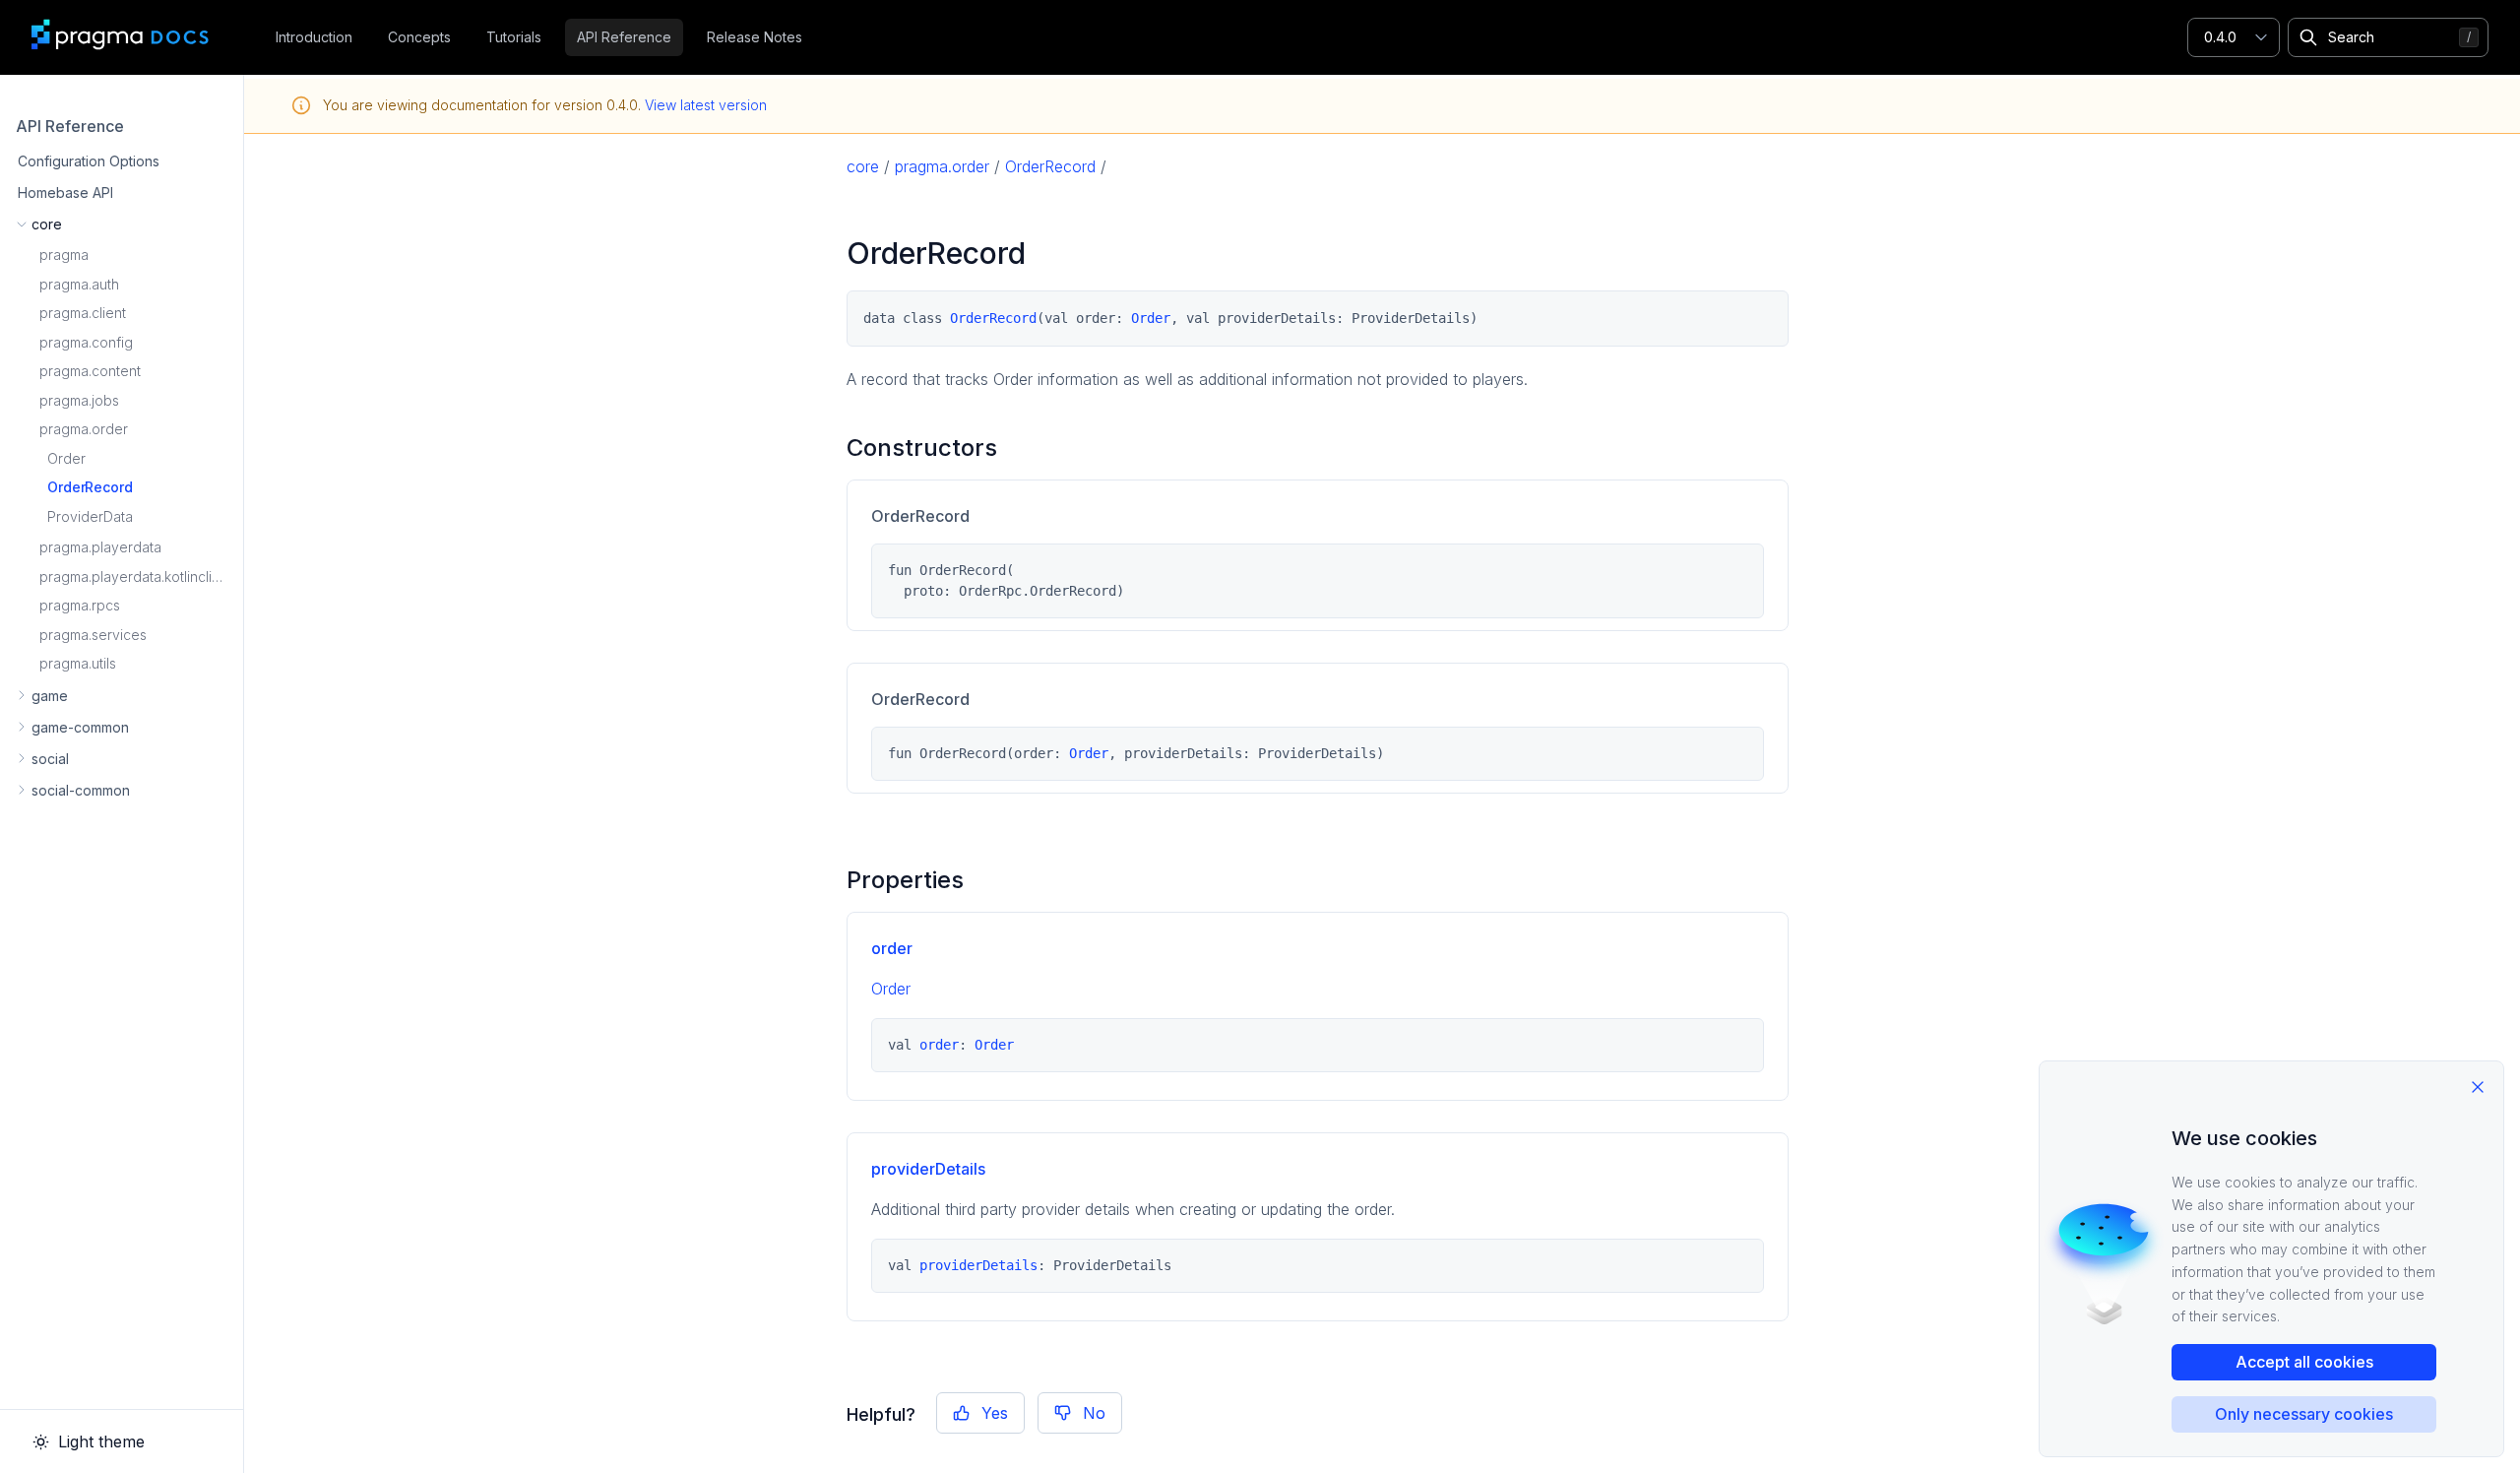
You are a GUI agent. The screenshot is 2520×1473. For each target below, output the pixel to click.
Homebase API (65, 192)
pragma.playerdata (100, 547)
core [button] (47, 224)
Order (66, 458)
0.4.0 (2220, 37)
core (863, 166)
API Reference (624, 37)
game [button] (50, 696)
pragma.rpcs (80, 605)
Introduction (314, 37)
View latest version (706, 105)
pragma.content (90, 371)
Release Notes (755, 37)
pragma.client (83, 313)
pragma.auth (79, 284)
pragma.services (93, 635)
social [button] (50, 759)
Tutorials (514, 37)
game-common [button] (80, 727)
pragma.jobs (79, 400)
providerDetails (928, 1169)
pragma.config (86, 342)
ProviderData (90, 516)
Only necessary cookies (2304, 1414)
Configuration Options (89, 161)
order (892, 948)
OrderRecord (90, 487)
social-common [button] (81, 790)
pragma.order (84, 429)
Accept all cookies (2304, 1362)
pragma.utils (78, 663)
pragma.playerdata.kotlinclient (136, 576)
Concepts (419, 37)
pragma (64, 255)
